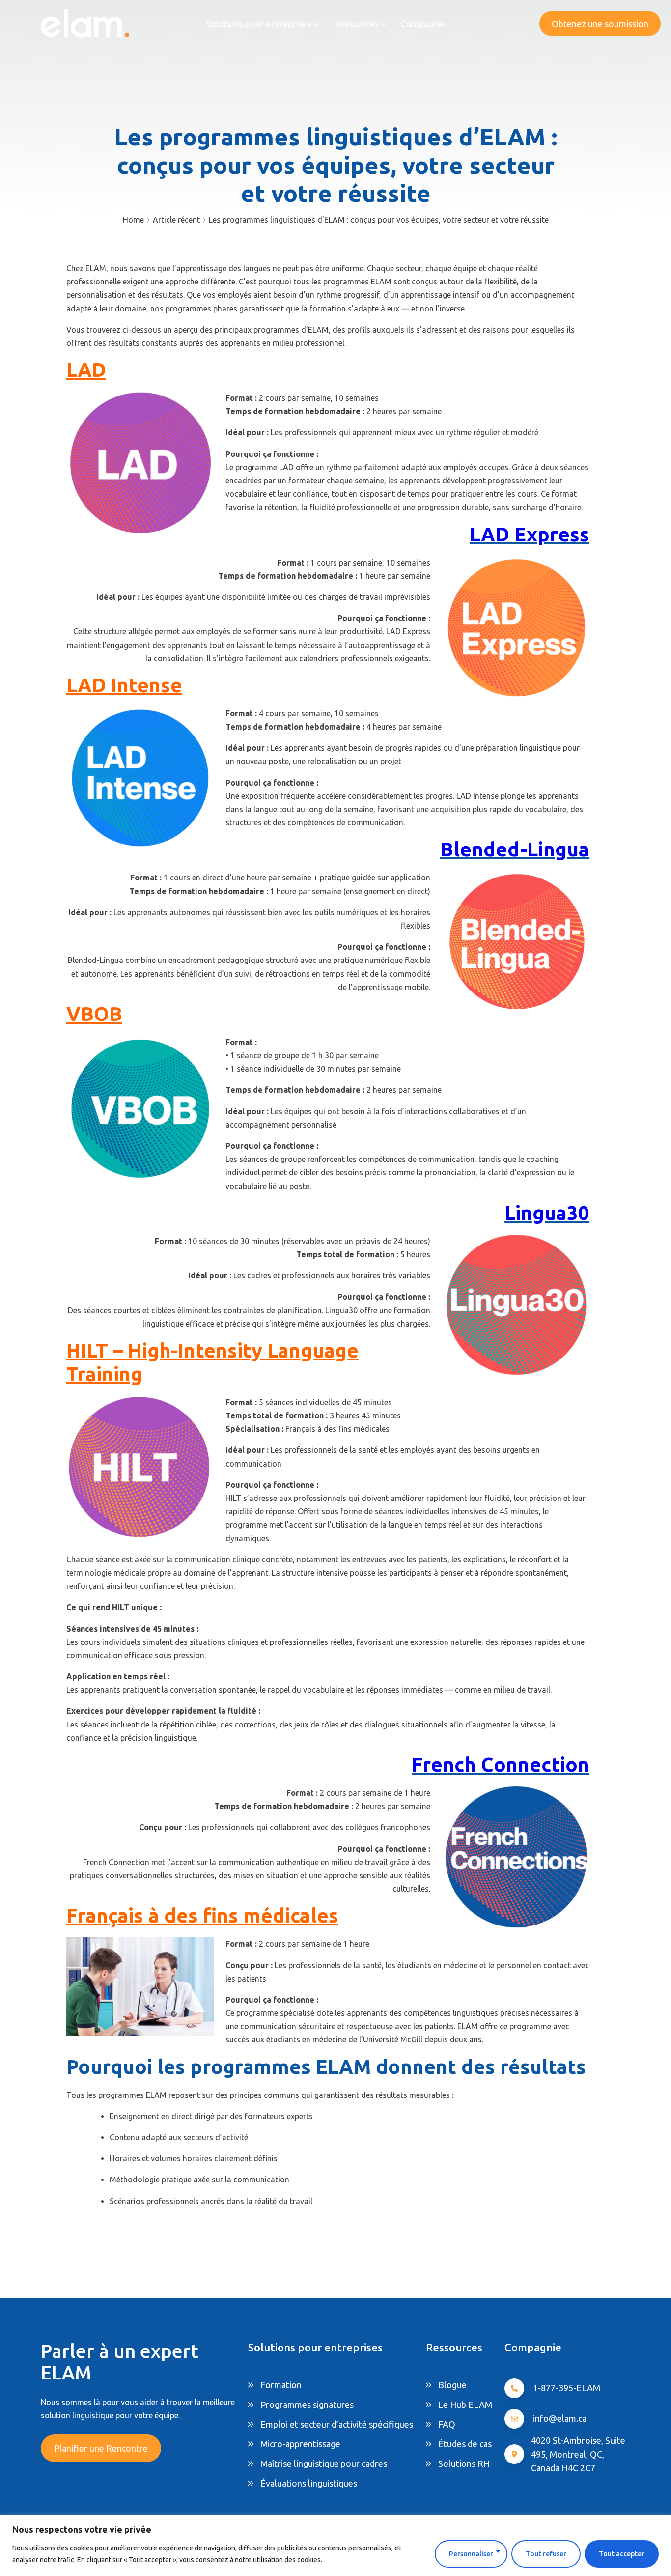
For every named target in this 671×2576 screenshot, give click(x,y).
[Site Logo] (85, 23)
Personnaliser (471, 2554)
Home (133, 220)
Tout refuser (546, 2554)
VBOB (94, 1014)
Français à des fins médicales (202, 1915)
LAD (86, 370)
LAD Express (530, 534)
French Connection (501, 1765)
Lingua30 (547, 1213)
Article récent (176, 220)
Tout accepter (622, 2554)
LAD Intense (124, 685)
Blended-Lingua (515, 849)
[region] (335, 2545)
